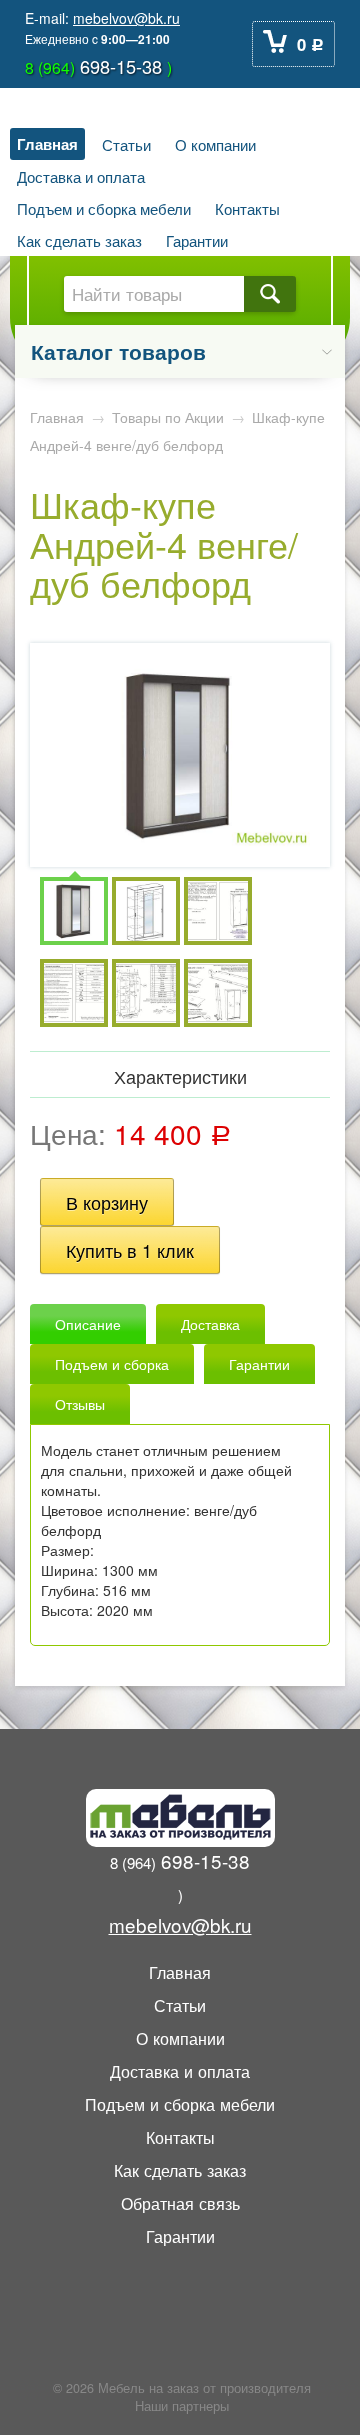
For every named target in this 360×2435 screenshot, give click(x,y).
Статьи (126, 144)
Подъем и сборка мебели (104, 208)
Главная (47, 144)
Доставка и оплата (81, 176)
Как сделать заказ (79, 240)
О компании (215, 144)
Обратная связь (180, 2203)
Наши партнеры (182, 2406)
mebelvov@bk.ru (126, 18)
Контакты (247, 208)
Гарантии (197, 240)
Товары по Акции (168, 417)
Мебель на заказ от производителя (204, 2388)
